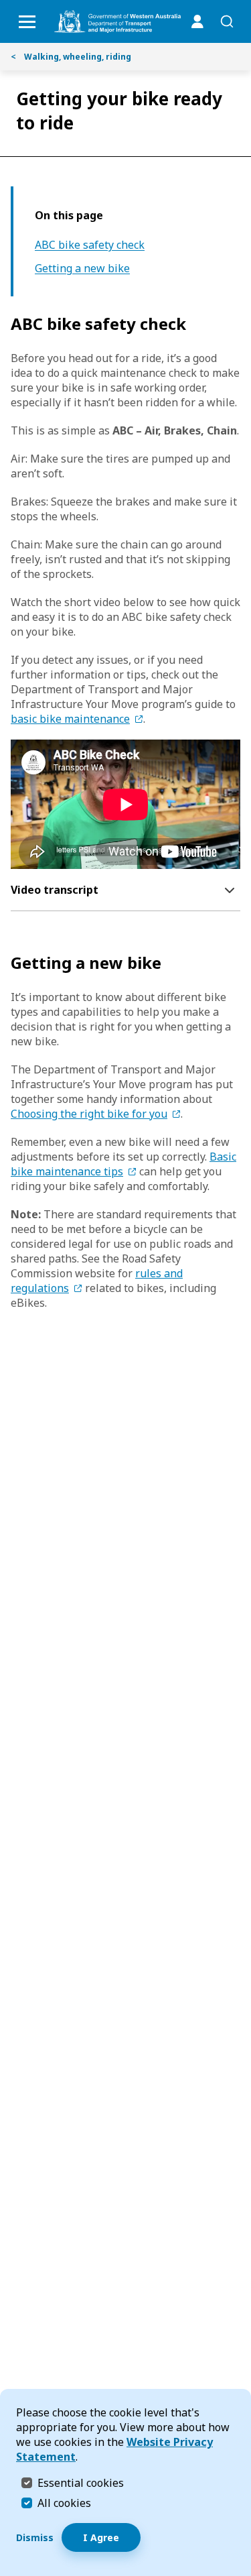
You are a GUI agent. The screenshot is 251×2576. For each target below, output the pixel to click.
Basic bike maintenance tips (123, 1164)
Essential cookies (81, 2482)
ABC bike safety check (90, 245)
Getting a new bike (82, 269)
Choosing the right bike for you (89, 1114)
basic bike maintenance (70, 719)
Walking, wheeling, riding (71, 57)
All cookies (64, 2503)
